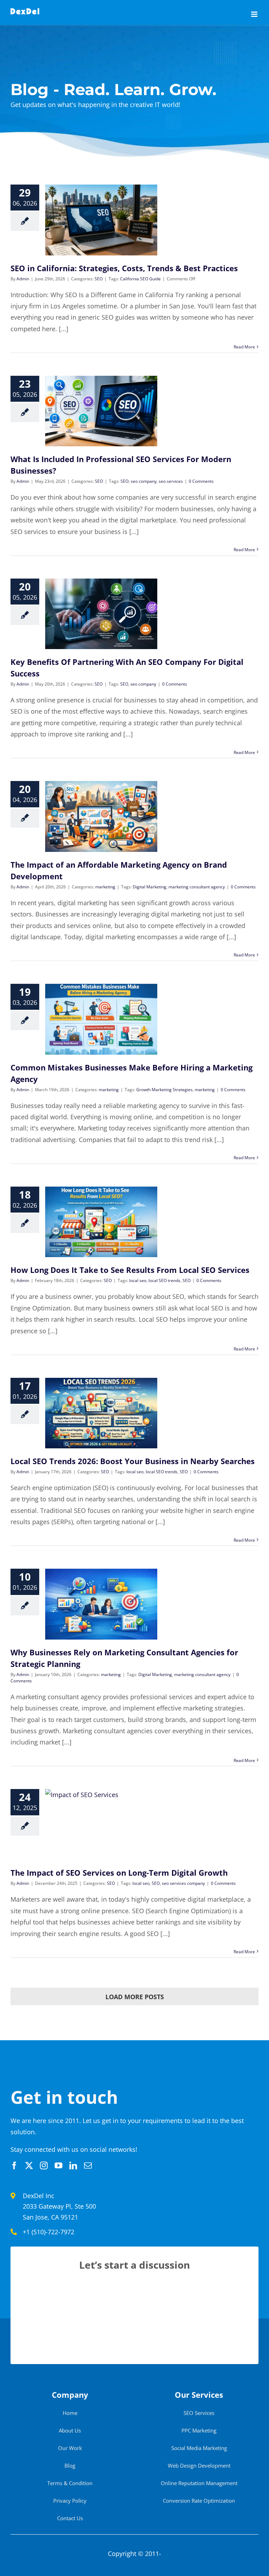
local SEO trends (164, 1280)
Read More (244, 347)
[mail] (88, 2165)
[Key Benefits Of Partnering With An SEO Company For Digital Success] (101, 614)
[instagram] (44, 2165)
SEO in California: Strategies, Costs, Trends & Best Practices (124, 268)
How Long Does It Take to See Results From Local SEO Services (130, 1270)
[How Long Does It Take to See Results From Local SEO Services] (101, 1222)
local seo (138, 1280)
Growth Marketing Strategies (164, 1090)
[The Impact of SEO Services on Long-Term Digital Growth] (101, 1824)
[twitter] (29, 2165)
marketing (105, 887)
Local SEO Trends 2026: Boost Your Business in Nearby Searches (133, 1461)
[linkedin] (73, 2165)
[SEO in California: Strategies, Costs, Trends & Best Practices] (101, 220)
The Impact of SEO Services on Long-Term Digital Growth (119, 1873)
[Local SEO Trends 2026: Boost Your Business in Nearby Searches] (101, 1413)
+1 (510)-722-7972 (49, 2232)
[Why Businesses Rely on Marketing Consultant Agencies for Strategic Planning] (101, 1604)
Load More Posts (135, 1997)
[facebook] (14, 2165)
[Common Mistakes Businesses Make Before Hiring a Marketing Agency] (101, 1019)
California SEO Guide (140, 279)
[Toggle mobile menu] (255, 14)
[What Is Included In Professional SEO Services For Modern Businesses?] (101, 411)
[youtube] (58, 2165)
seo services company (183, 1883)
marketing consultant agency (197, 887)
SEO (99, 279)
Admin (23, 279)
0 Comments (201, 481)
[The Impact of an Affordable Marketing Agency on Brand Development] (101, 816)
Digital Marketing (150, 887)
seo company (144, 481)
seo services (171, 481)
